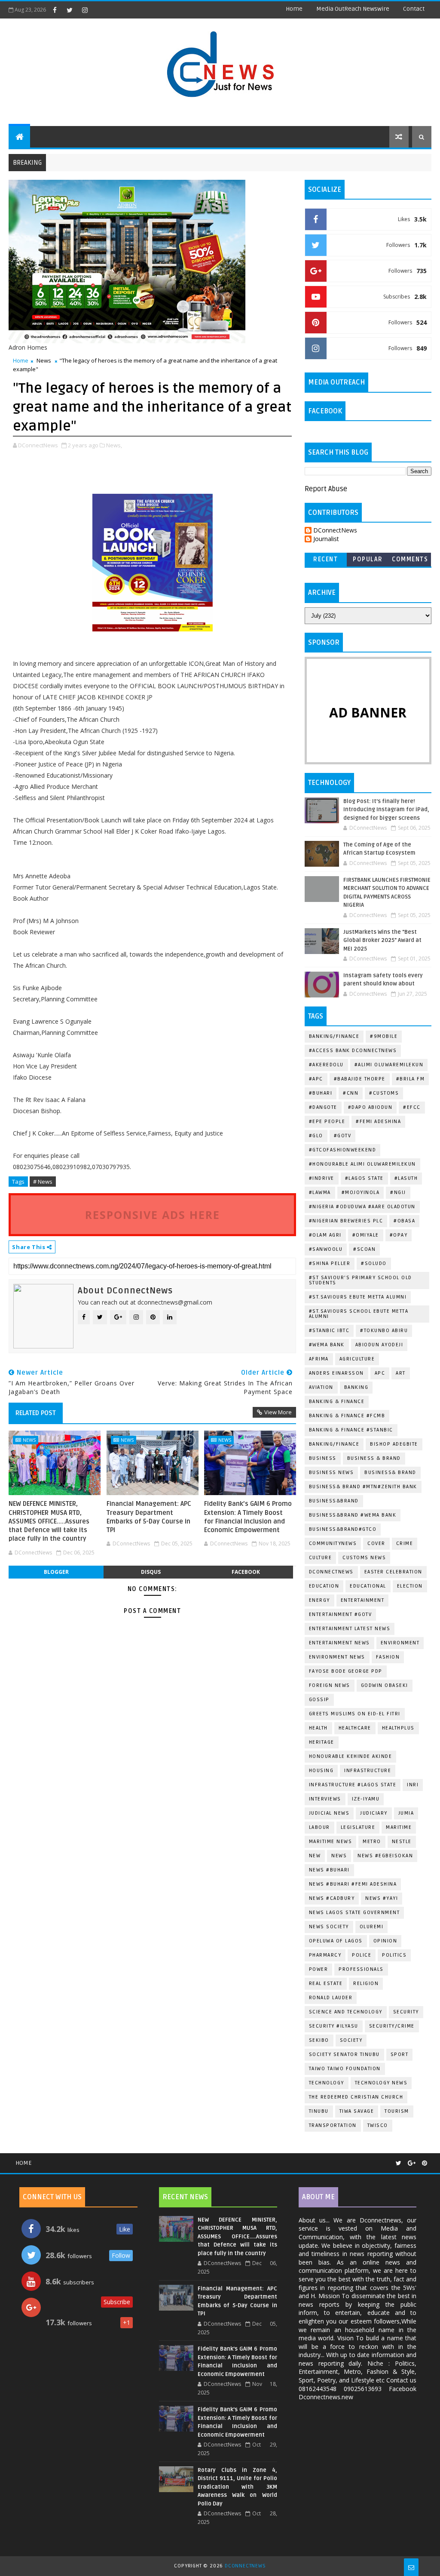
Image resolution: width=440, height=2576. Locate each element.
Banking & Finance (337, 1402)
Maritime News (331, 1842)
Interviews (325, 1799)
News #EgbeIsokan (385, 1856)
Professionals (361, 1969)
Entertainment (363, 1600)
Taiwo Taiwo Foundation (345, 2069)
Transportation (333, 2125)
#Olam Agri (325, 1235)
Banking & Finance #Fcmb (347, 1416)
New (315, 1856)
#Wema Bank (327, 1345)
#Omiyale (366, 1235)
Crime (405, 1543)
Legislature (358, 1827)
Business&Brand (334, 1501)
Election (410, 1586)
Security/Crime (392, 2026)
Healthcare (355, 1728)
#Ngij (398, 1193)
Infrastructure (368, 1771)
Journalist (326, 539)
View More (278, 1412)
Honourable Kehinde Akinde (351, 1756)
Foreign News (330, 1685)
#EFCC (412, 1107)
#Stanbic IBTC (329, 1331)
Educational (368, 1586)
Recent (325, 559)
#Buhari (321, 1093)
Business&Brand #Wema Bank (353, 1515)
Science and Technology (346, 2012)
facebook (246, 1572)
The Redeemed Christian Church (356, 2097)
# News (43, 1182)
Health (318, 1728)
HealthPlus (398, 1728)
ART (401, 1373)
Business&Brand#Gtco (343, 1529)
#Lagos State (364, 1178)
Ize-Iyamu (366, 1799)
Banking (356, 1387)
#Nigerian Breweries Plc (346, 1221)
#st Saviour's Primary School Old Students (361, 1280)
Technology (327, 2083)
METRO (372, 1842)
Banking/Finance (334, 1036)
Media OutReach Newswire (353, 9)
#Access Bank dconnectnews (353, 1051)
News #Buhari (329, 1870)
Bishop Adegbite (394, 1444)
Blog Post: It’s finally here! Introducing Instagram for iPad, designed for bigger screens (386, 810)
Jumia (406, 1813)
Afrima (319, 1359)
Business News (332, 1473)
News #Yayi (382, 1898)
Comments (410, 559)
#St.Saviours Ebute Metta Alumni (358, 1297)
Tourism (397, 2111)
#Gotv (343, 1136)
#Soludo (374, 1263)
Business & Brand (374, 1458)
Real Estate (326, 1984)
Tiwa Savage (357, 2111)
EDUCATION (324, 1586)
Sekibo (319, 2040)
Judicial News (329, 1813)
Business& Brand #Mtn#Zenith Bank (363, 1487)
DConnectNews (335, 531)
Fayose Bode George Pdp (346, 1671)
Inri (413, 1785)
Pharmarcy (325, 1955)
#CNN (351, 1093)
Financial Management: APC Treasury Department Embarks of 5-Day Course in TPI (149, 1517)
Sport (400, 2054)
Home (294, 9)
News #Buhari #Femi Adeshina (353, 1884)
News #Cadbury (332, 1898)
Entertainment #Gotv (341, 1614)
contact (414, 9)
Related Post (36, 1413)
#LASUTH (406, 1178)
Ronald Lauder (331, 1998)
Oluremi (372, 1927)
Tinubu (319, 2111)
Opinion (385, 1941)
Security (406, 2012)
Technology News (381, 2083)
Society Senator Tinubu (344, 2054)
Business (323, 1458)
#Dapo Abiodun (370, 1107)
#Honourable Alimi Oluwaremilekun (362, 1164)
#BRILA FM (411, 1079)
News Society (329, 1927)
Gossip (319, 1700)
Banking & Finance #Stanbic (351, 1430)
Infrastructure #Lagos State (353, 1785)
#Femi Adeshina (378, 1122)
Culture (321, 1558)
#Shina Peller (330, 1263)
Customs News (364, 1558)
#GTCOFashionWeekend (343, 1150)
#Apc (316, 1079)
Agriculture (357, 1359)
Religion (366, 1984)
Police (362, 1955)
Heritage (322, 1742)
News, (114, 445)
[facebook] (55, 10)
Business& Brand (390, 1473)
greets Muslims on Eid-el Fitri (355, 1714)
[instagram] (85, 10)
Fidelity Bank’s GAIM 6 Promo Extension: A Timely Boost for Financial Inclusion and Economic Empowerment (248, 1517)
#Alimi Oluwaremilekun (389, 1065)
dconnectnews (331, 1572)
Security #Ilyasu (334, 2026)
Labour (319, 1827)
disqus (151, 1572)
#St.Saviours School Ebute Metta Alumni (359, 1314)
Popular (368, 559)
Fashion (388, 1657)
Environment (400, 1643)
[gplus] (412, 2163)
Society (351, 2040)
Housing (321, 1771)
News (44, 360)
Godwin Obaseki (385, 1685)
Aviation (321, 1387)
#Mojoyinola (361, 1193)
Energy (319, 1600)
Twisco (378, 2125)
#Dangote (323, 1107)
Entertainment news (339, 1643)
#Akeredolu (326, 1065)
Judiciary (374, 1813)
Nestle (402, 1842)
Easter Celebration (393, 1572)
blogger (56, 1572)
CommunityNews (333, 1543)
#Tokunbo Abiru (384, 1331)
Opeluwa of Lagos (336, 1941)
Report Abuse (326, 489)
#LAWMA (320, 1193)
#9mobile (384, 1036)
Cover (376, 1543)
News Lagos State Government (354, 1913)
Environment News (337, 1657)
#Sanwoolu (326, 1249)
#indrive (322, 1178)
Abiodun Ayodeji (379, 1345)
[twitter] (70, 10)
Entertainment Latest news (350, 1629)
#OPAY (399, 1235)
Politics (394, 1955)
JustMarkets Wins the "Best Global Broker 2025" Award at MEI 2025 (382, 940)
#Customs (384, 1093)
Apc (380, 1373)
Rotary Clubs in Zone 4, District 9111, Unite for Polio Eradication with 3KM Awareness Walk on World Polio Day (237, 2487)
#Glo (316, 1136)
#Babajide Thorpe (360, 1079)
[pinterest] (425, 2163)
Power (319, 1969)
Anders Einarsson (336, 1373)
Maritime (399, 1827)
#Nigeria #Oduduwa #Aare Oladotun (362, 1207)
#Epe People (327, 1122)
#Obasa (404, 1221)
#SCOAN (364, 1249)
